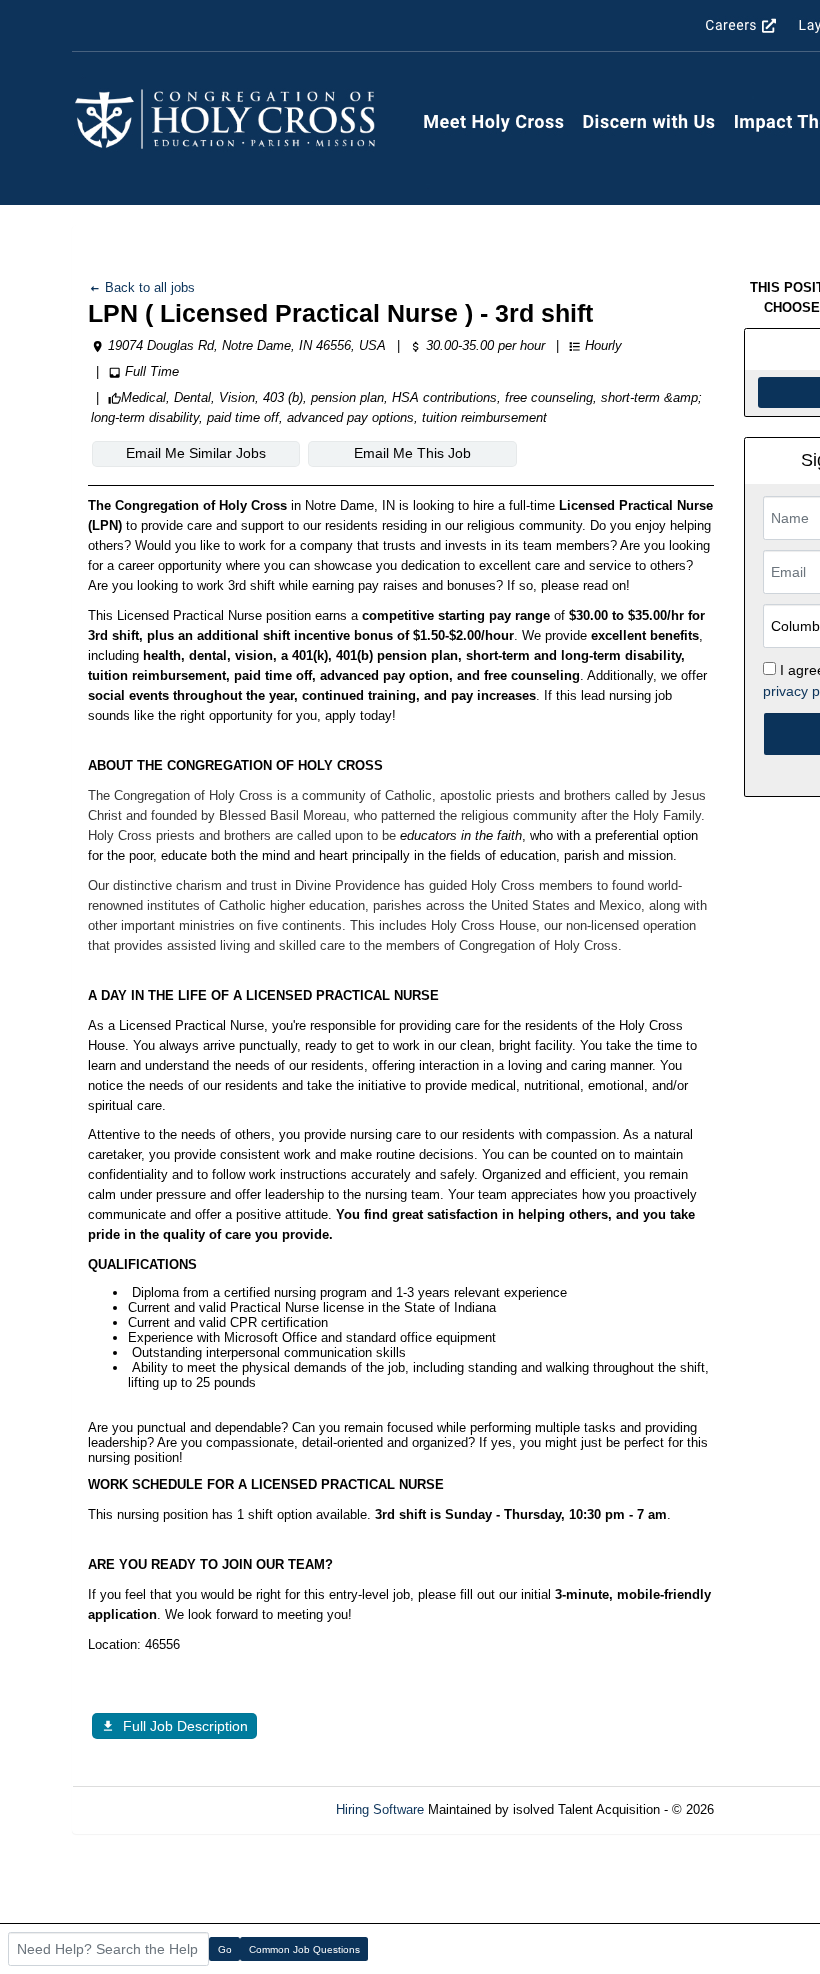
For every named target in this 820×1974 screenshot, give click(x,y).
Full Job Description (185, 1726)
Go (225, 1949)
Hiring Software (380, 1809)
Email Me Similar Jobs (196, 453)
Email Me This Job (412, 453)
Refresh (772, 1809)
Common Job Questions (304, 1949)
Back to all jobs (148, 287)
